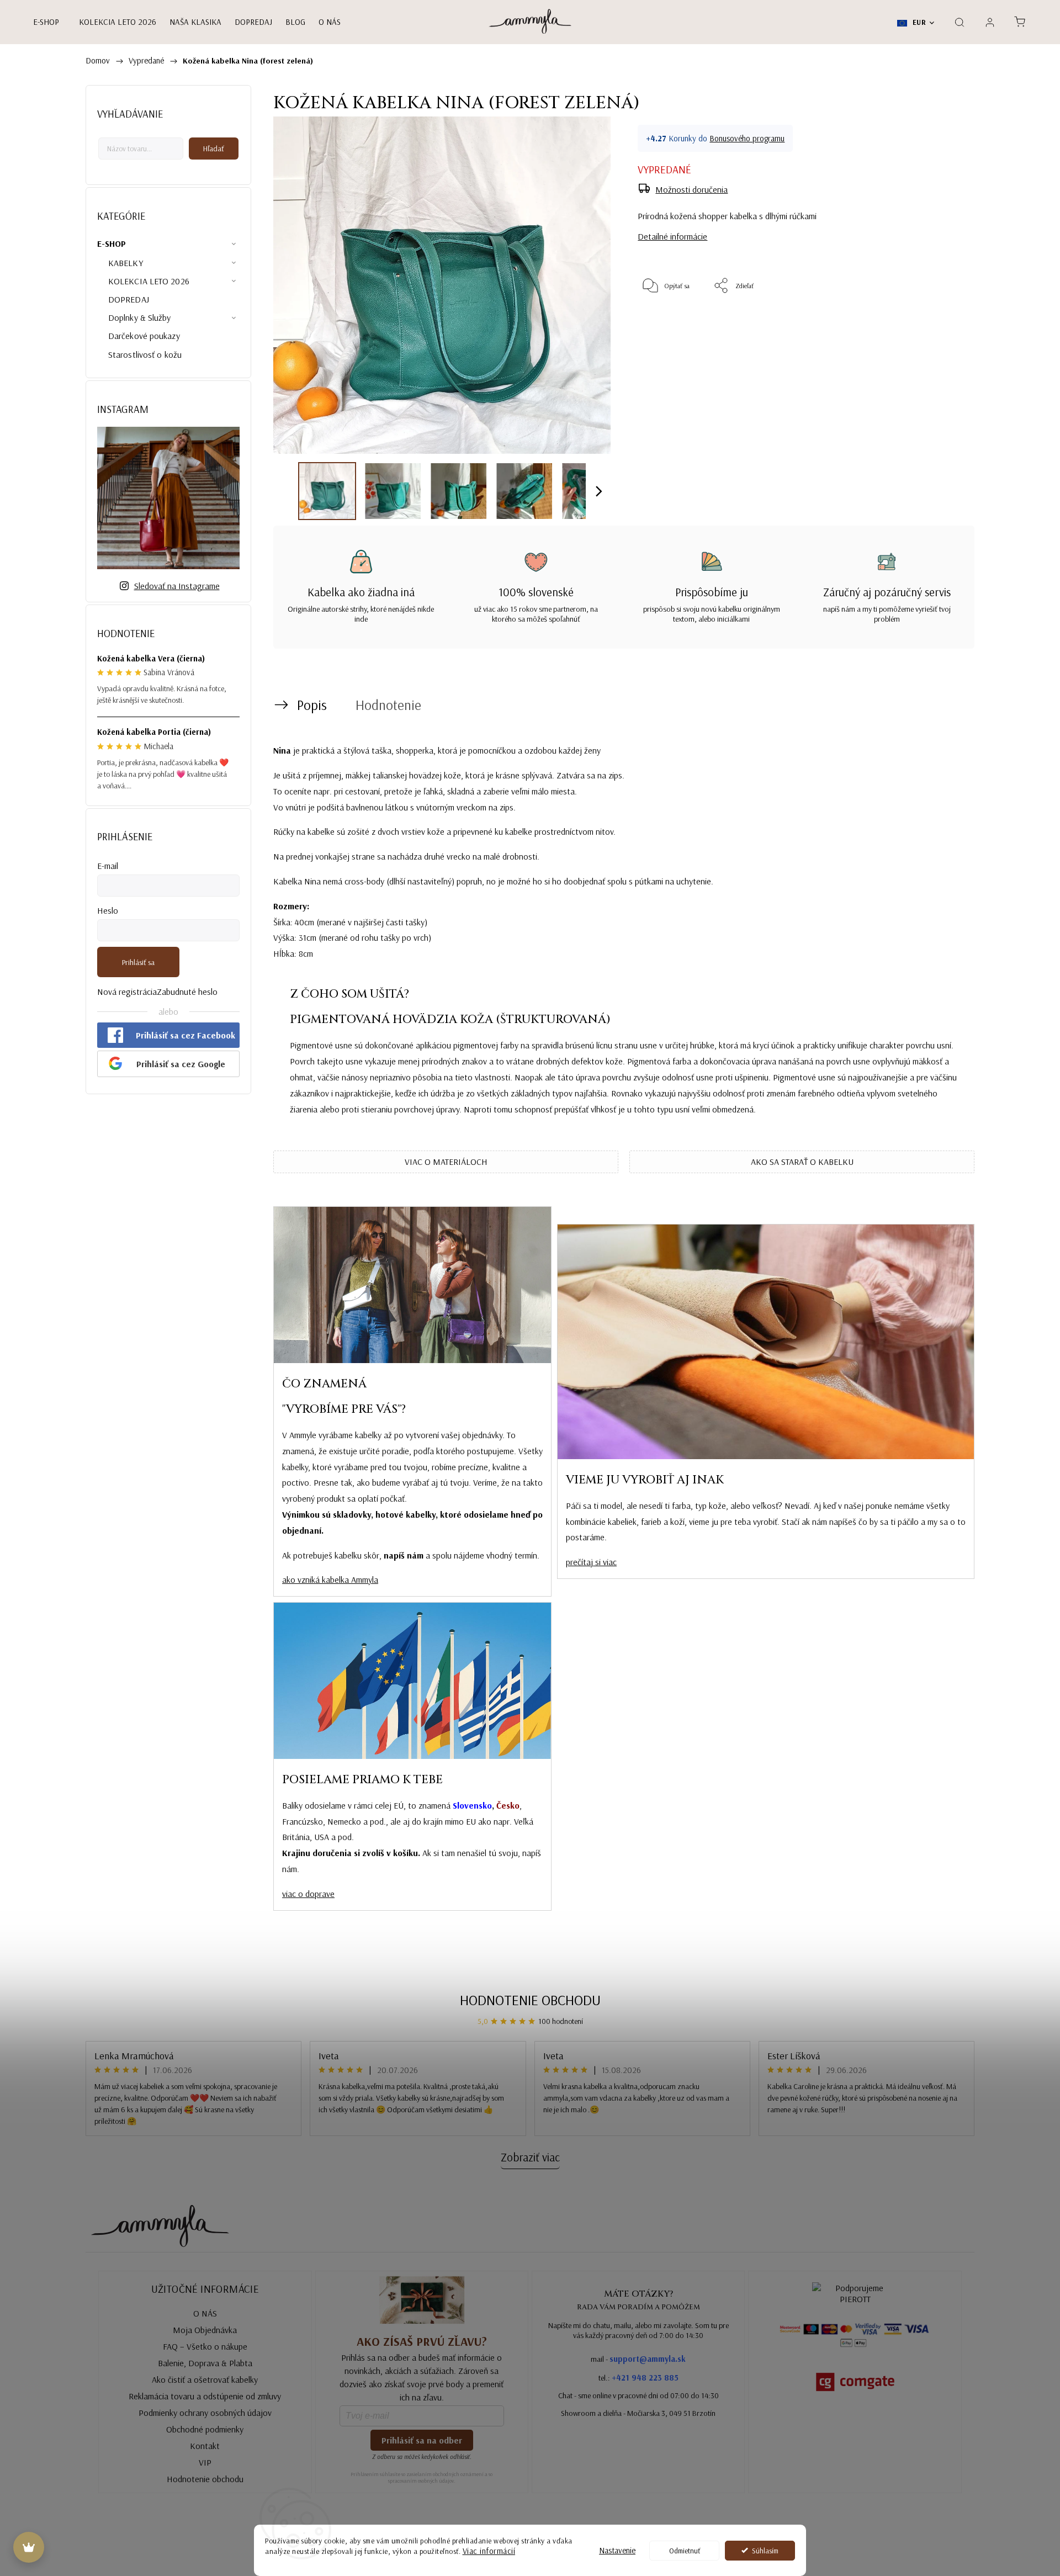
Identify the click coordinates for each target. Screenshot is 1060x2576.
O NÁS (205, 2313)
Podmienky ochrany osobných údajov (205, 2413)
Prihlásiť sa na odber (422, 2440)
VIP (205, 2462)
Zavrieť (937, 322)
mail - (638, 2359)
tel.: (638, 2378)
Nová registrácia (127, 992)
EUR (918, 22)
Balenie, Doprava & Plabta (205, 2363)
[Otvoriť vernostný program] (29, 2547)
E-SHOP (112, 243)
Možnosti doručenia (691, 189)
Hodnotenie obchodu (530, 2000)
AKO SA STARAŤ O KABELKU (802, 1162)
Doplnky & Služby (140, 317)
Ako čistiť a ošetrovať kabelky (205, 2379)
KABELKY (126, 263)
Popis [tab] (312, 705)
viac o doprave (308, 1894)
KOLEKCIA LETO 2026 (149, 281)
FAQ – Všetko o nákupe (205, 2346)
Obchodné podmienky (205, 2429)
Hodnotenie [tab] (388, 705)
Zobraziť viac (530, 2157)
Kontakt (205, 2446)
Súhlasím (765, 2550)
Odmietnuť (685, 2550)
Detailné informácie (672, 236)
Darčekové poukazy (144, 336)
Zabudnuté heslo (187, 992)
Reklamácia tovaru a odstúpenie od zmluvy (205, 2396)
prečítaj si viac (591, 1562)
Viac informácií (489, 2551)
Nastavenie (617, 2550)
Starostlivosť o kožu (145, 354)
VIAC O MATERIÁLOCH (446, 1162)
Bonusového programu (747, 138)
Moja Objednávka (205, 2330)
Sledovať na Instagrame (177, 586)
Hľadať (214, 149)
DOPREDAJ (129, 299)
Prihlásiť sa (138, 962)
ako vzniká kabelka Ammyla (330, 1579)
